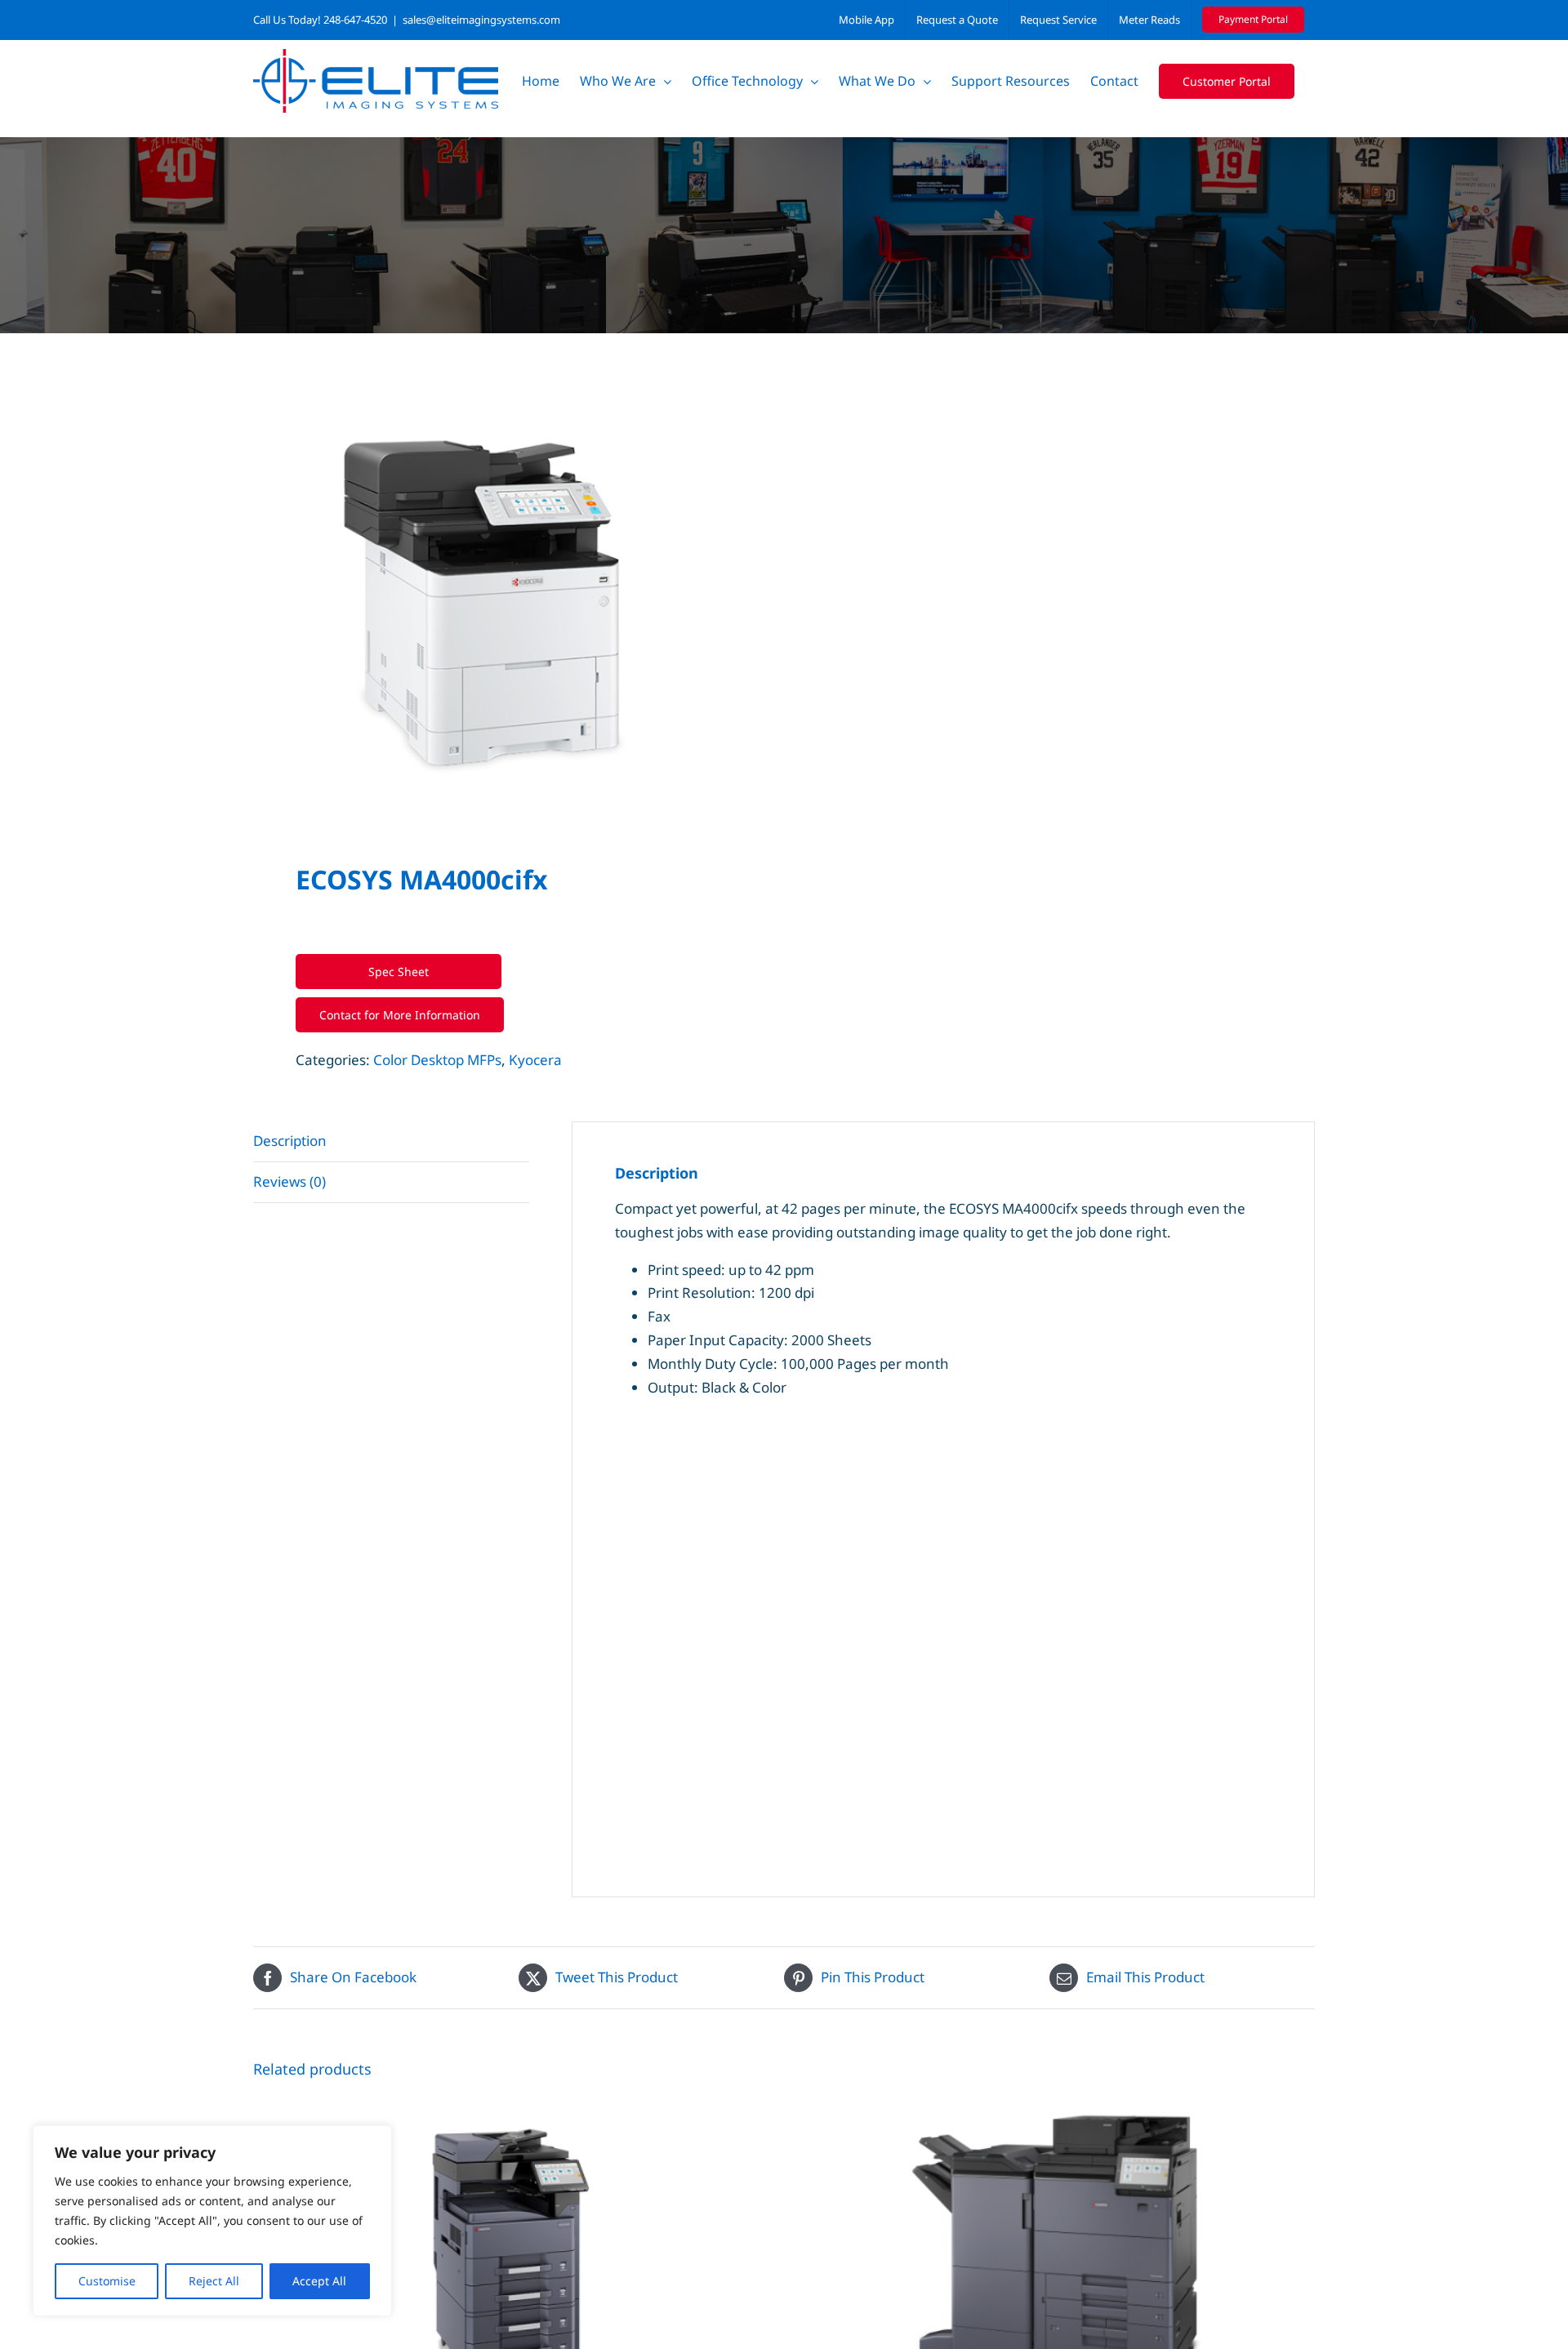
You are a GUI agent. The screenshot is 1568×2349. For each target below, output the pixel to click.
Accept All (319, 2281)
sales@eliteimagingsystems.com (481, 20)
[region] (212, 2221)
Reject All (214, 2281)
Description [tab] (290, 1141)
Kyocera (535, 1060)
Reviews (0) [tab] (290, 1181)
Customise (107, 2281)
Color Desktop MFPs (437, 1060)
